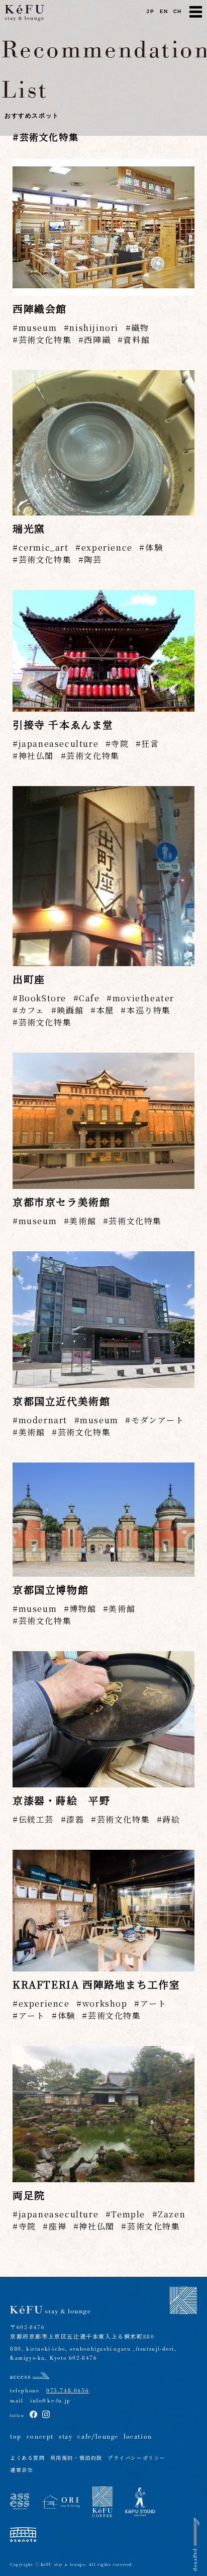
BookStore (42, 998)
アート (153, 2003)
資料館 (136, 340)
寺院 (120, 744)
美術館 (83, 1221)
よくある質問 (28, 2459)
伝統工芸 (36, 1819)
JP (150, 11)
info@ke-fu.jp (47, 2401)
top (16, 2437)
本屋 (105, 1010)
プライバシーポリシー (137, 2459)
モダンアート (158, 1420)
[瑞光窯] (103, 443)
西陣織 (97, 340)
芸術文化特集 (45, 340)
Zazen (172, 2214)
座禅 (58, 2226)
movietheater (143, 998)
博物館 (83, 1609)
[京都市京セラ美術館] (103, 1121)
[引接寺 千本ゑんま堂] (103, 651)
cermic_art (44, 547)
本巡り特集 (149, 1010)
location (138, 2437)
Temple (128, 2214)
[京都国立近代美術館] (103, 1320)
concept (40, 2437)
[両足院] (103, 2114)
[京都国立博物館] (103, 1520)
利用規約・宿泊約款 (76, 2459)
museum (38, 328)
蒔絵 (171, 1819)
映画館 (70, 1010)
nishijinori (94, 328)
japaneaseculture (59, 744)
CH (178, 11)
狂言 (150, 744)
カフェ (31, 1010)
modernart (43, 1420)
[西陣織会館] (103, 227)
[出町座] (103, 876)
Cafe (89, 998)
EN (164, 11)
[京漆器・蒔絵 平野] (103, 1720)
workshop (105, 2003)
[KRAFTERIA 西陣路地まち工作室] (103, 1910)
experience (107, 547)
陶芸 (93, 560)
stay (66, 2437)
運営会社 (22, 2471)
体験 (154, 547)
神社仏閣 (36, 756)
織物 (140, 328)
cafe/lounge (98, 2437)
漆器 (75, 1819)
